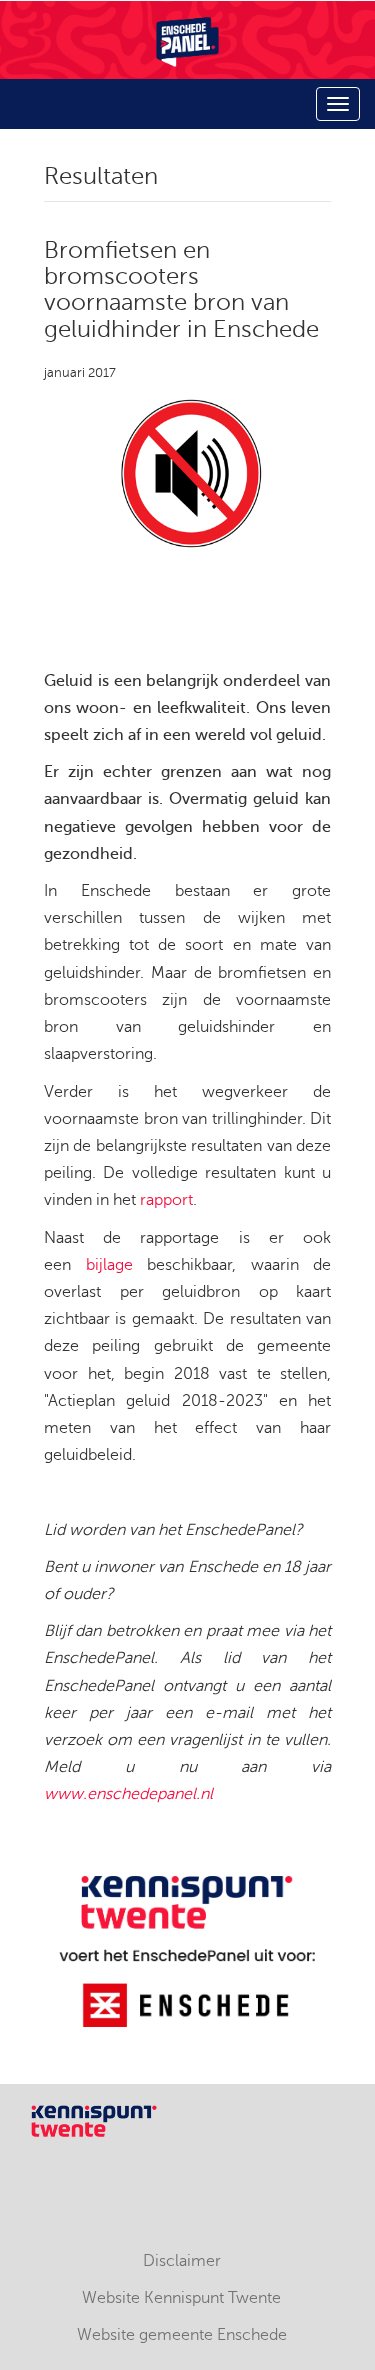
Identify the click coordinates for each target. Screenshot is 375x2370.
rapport (166, 1200)
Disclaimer (182, 2261)
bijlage (109, 1265)
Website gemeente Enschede (182, 2335)
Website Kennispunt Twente (181, 2298)
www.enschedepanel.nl (128, 1794)
